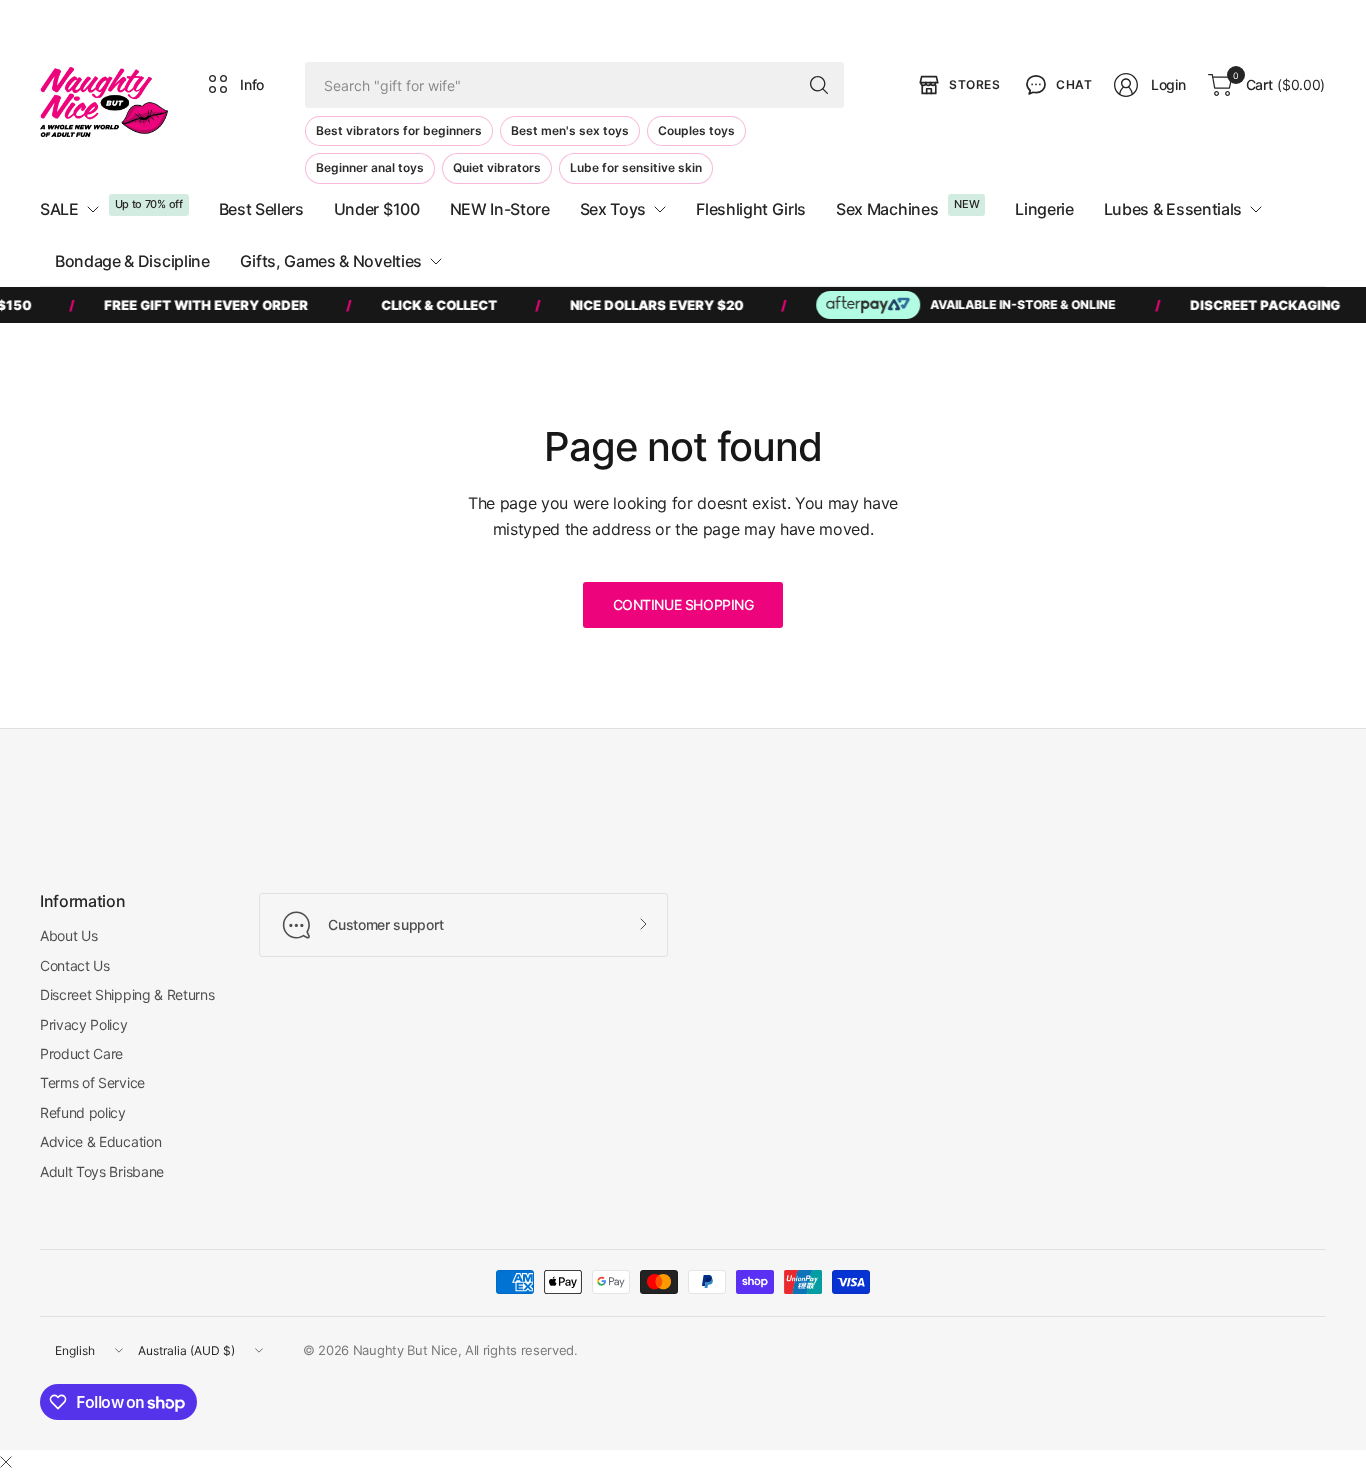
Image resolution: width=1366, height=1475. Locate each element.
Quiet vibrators (497, 167)
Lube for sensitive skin (636, 167)
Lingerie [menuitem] (1044, 209)
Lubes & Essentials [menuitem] (1173, 209)
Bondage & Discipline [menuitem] (132, 261)
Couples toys (696, 130)
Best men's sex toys (570, 130)
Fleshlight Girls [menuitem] (751, 209)
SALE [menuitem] (59, 209)
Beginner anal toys (370, 167)
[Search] (819, 85)
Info (252, 84)
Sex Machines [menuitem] (887, 209)
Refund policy (83, 1112)
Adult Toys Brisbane (102, 1171)
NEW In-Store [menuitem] (500, 209)
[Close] (6, 1462)
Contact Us (75, 965)
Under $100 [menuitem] (377, 209)
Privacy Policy (84, 1024)
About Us (68, 935)
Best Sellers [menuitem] (261, 209)
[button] (1057, 85)
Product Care (81, 1053)
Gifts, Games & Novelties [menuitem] (331, 261)
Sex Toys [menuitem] (613, 209)
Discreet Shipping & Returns (127, 994)
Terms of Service (92, 1082)
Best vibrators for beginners (399, 130)
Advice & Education (100, 1141)
